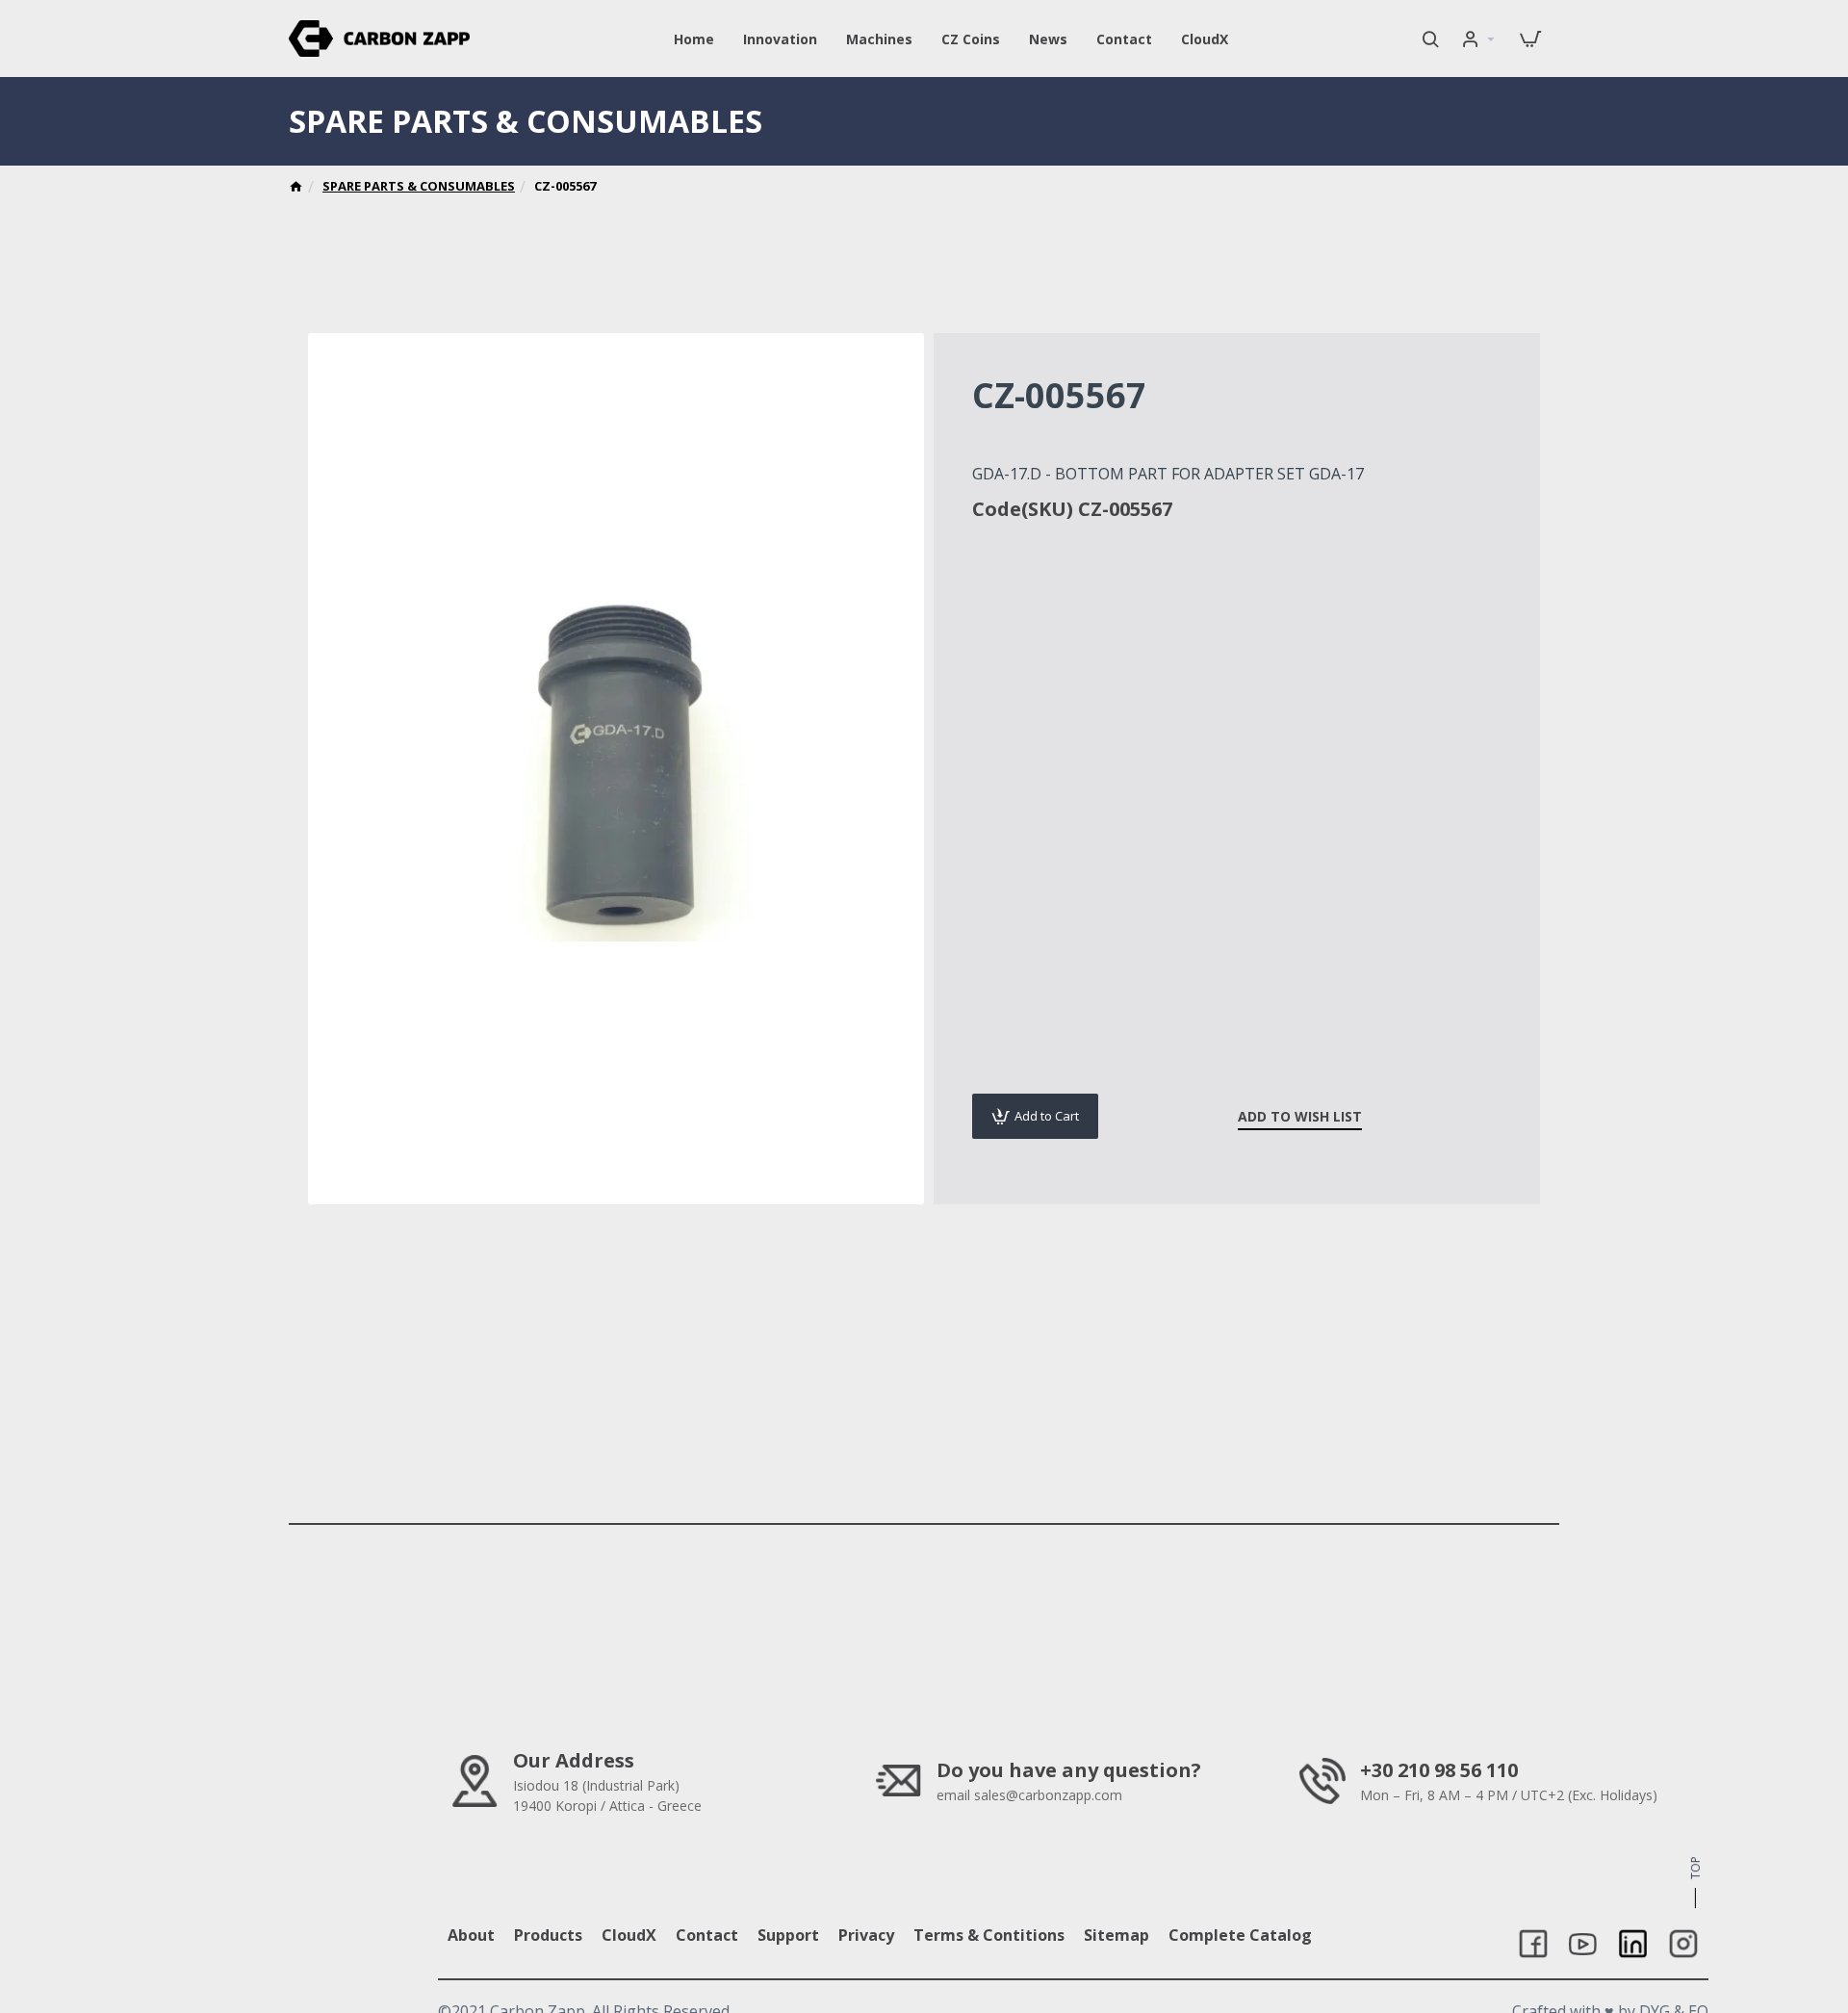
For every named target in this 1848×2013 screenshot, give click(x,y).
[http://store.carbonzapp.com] (296, 189)
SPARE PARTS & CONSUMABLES (419, 186)
